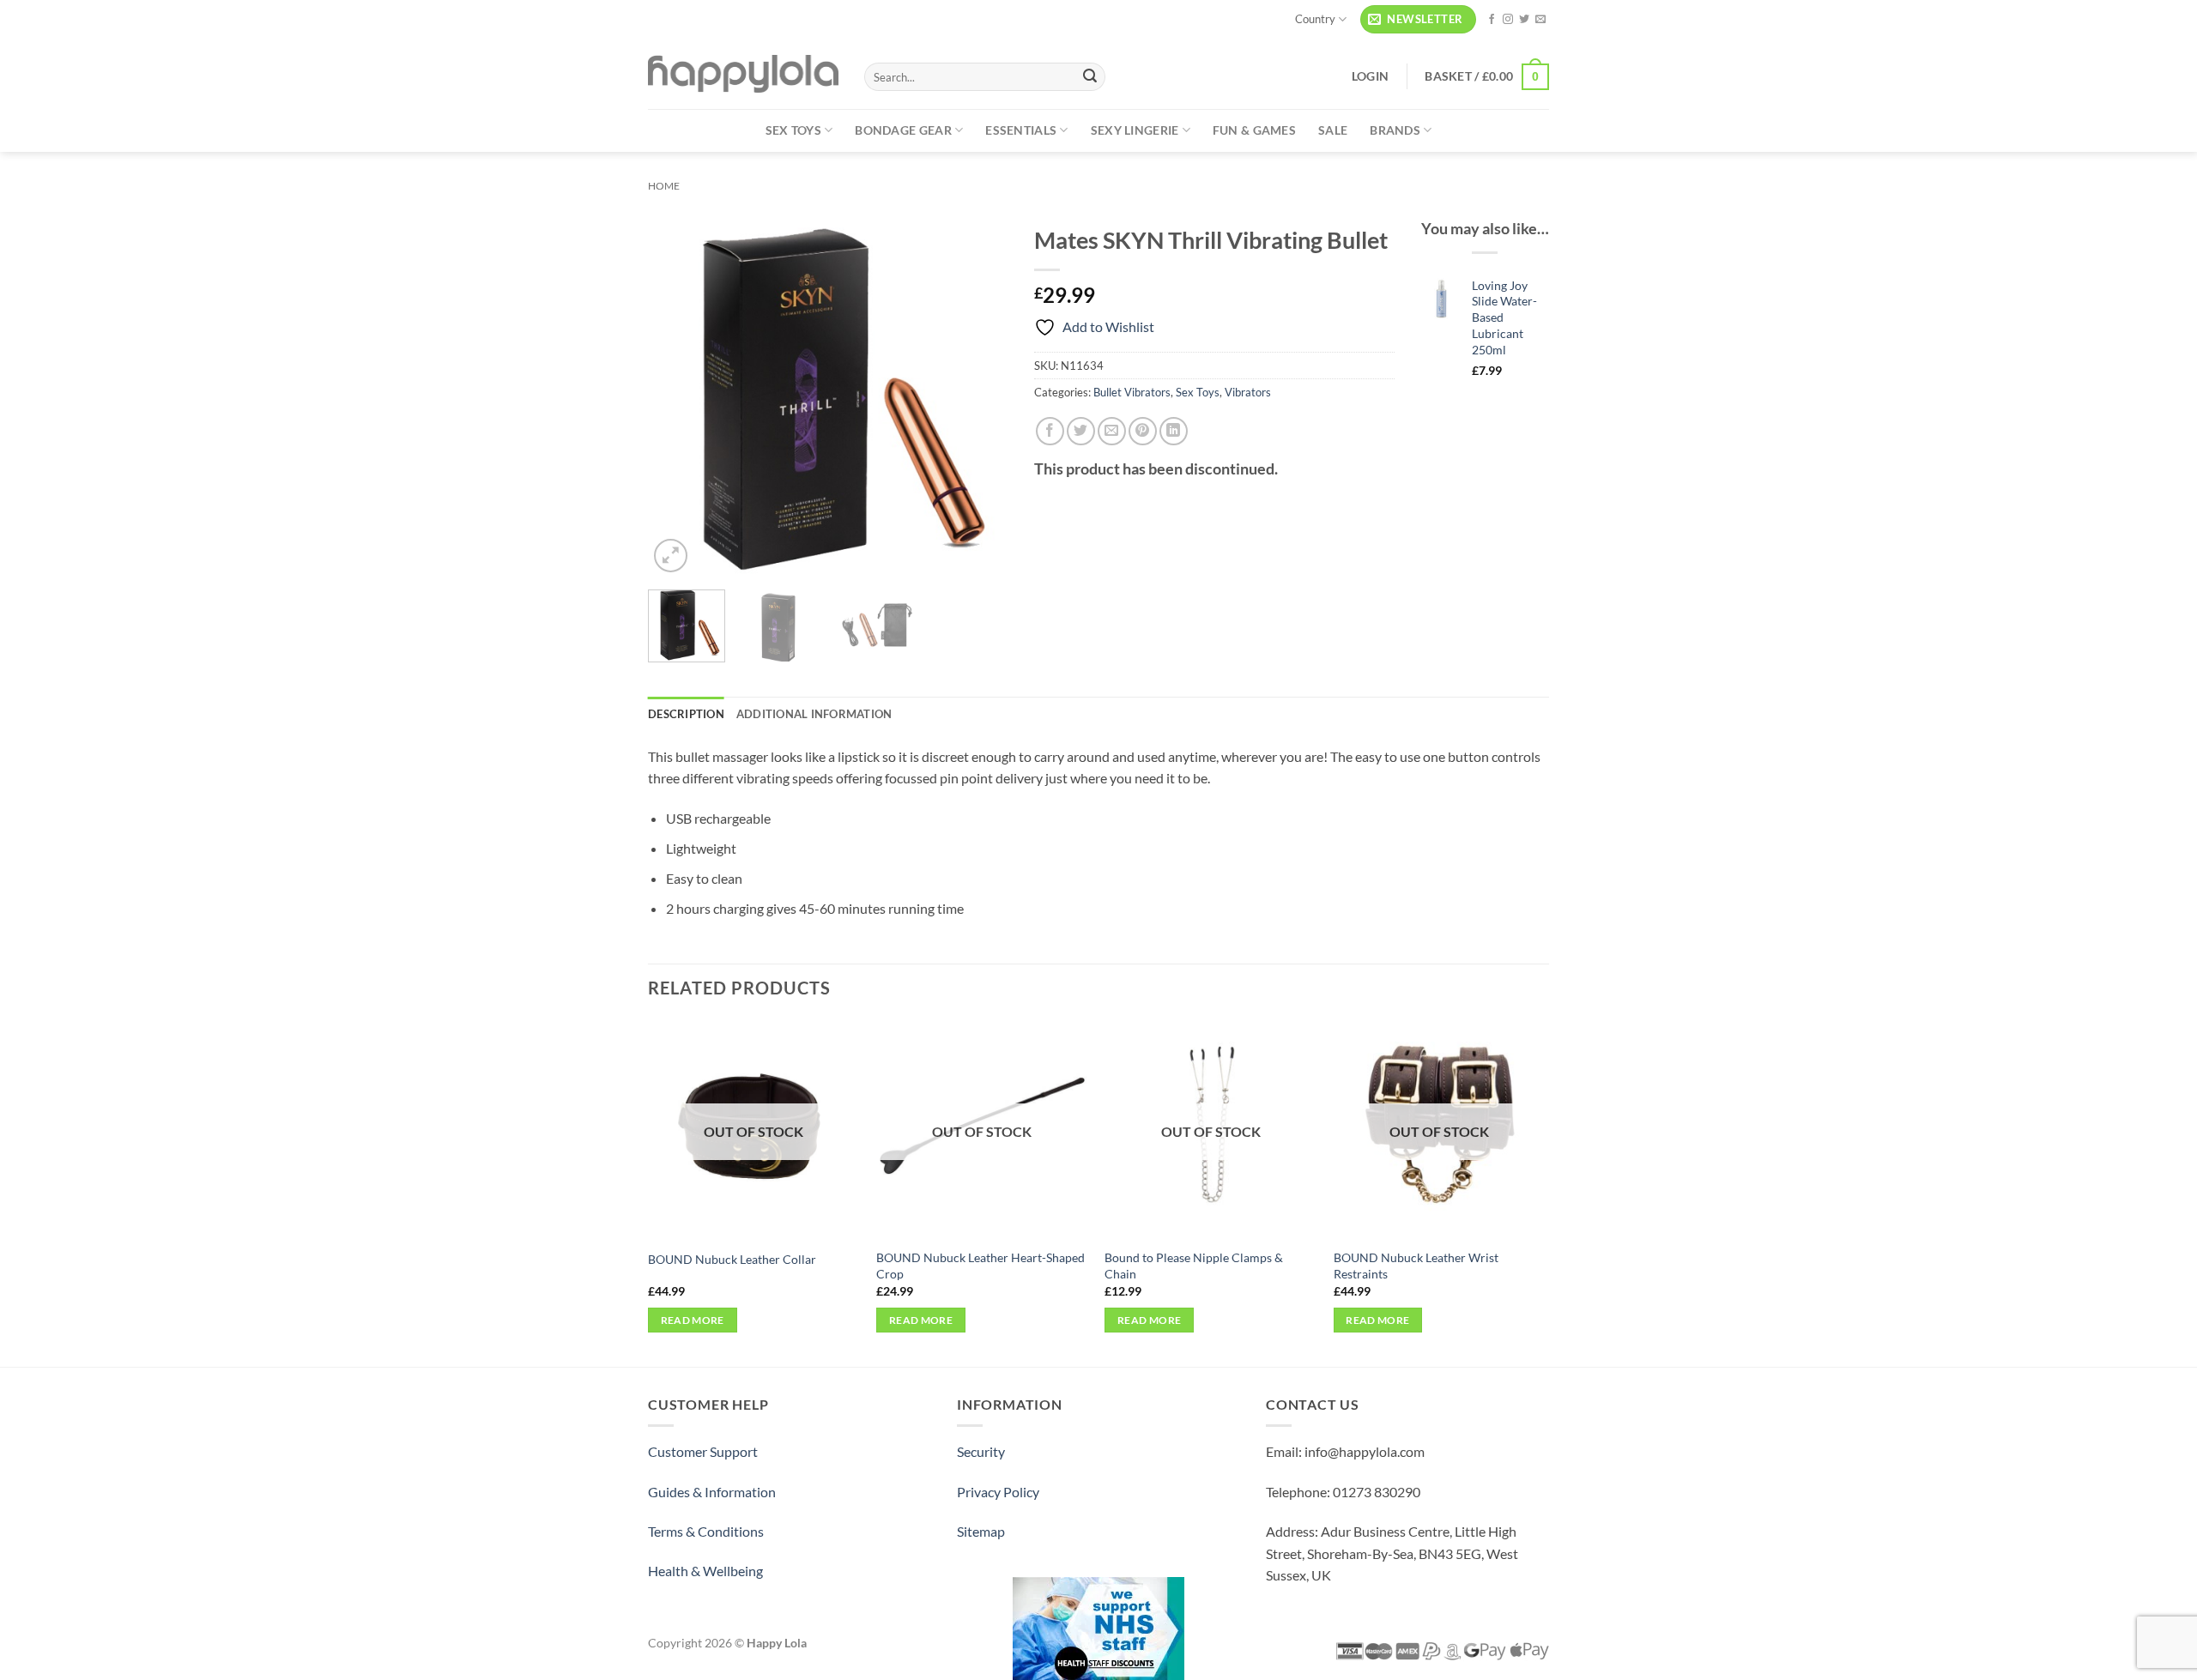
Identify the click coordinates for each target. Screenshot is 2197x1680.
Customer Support (703, 1451)
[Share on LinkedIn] (1174, 431)
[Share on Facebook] (1050, 431)
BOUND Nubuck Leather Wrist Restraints (1416, 1266)
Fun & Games (1254, 130)
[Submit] (1090, 77)
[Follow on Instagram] (1508, 20)
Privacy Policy (998, 1492)
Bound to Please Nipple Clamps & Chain (1194, 1266)
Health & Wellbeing (705, 1571)
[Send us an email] (1540, 20)
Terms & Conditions (706, 1531)
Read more (693, 1320)
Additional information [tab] (814, 714)
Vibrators (1248, 392)
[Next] (979, 396)
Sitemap (981, 1531)
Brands (1395, 130)
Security (981, 1451)
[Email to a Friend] (1112, 431)
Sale (1333, 130)
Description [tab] (686, 714)
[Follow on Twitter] (1524, 20)
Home (664, 186)
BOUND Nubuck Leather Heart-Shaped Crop (980, 1266)
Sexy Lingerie (1135, 130)
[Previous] (677, 396)
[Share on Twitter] (1081, 431)
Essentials (1021, 130)
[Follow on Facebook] (1492, 20)
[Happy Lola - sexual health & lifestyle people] (743, 74)
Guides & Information (712, 1492)
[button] (1418, 19)
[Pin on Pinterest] (1143, 431)
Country (1315, 19)
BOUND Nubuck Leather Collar (732, 1259)
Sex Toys (793, 130)
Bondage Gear (903, 130)
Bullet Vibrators (1132, 392)
